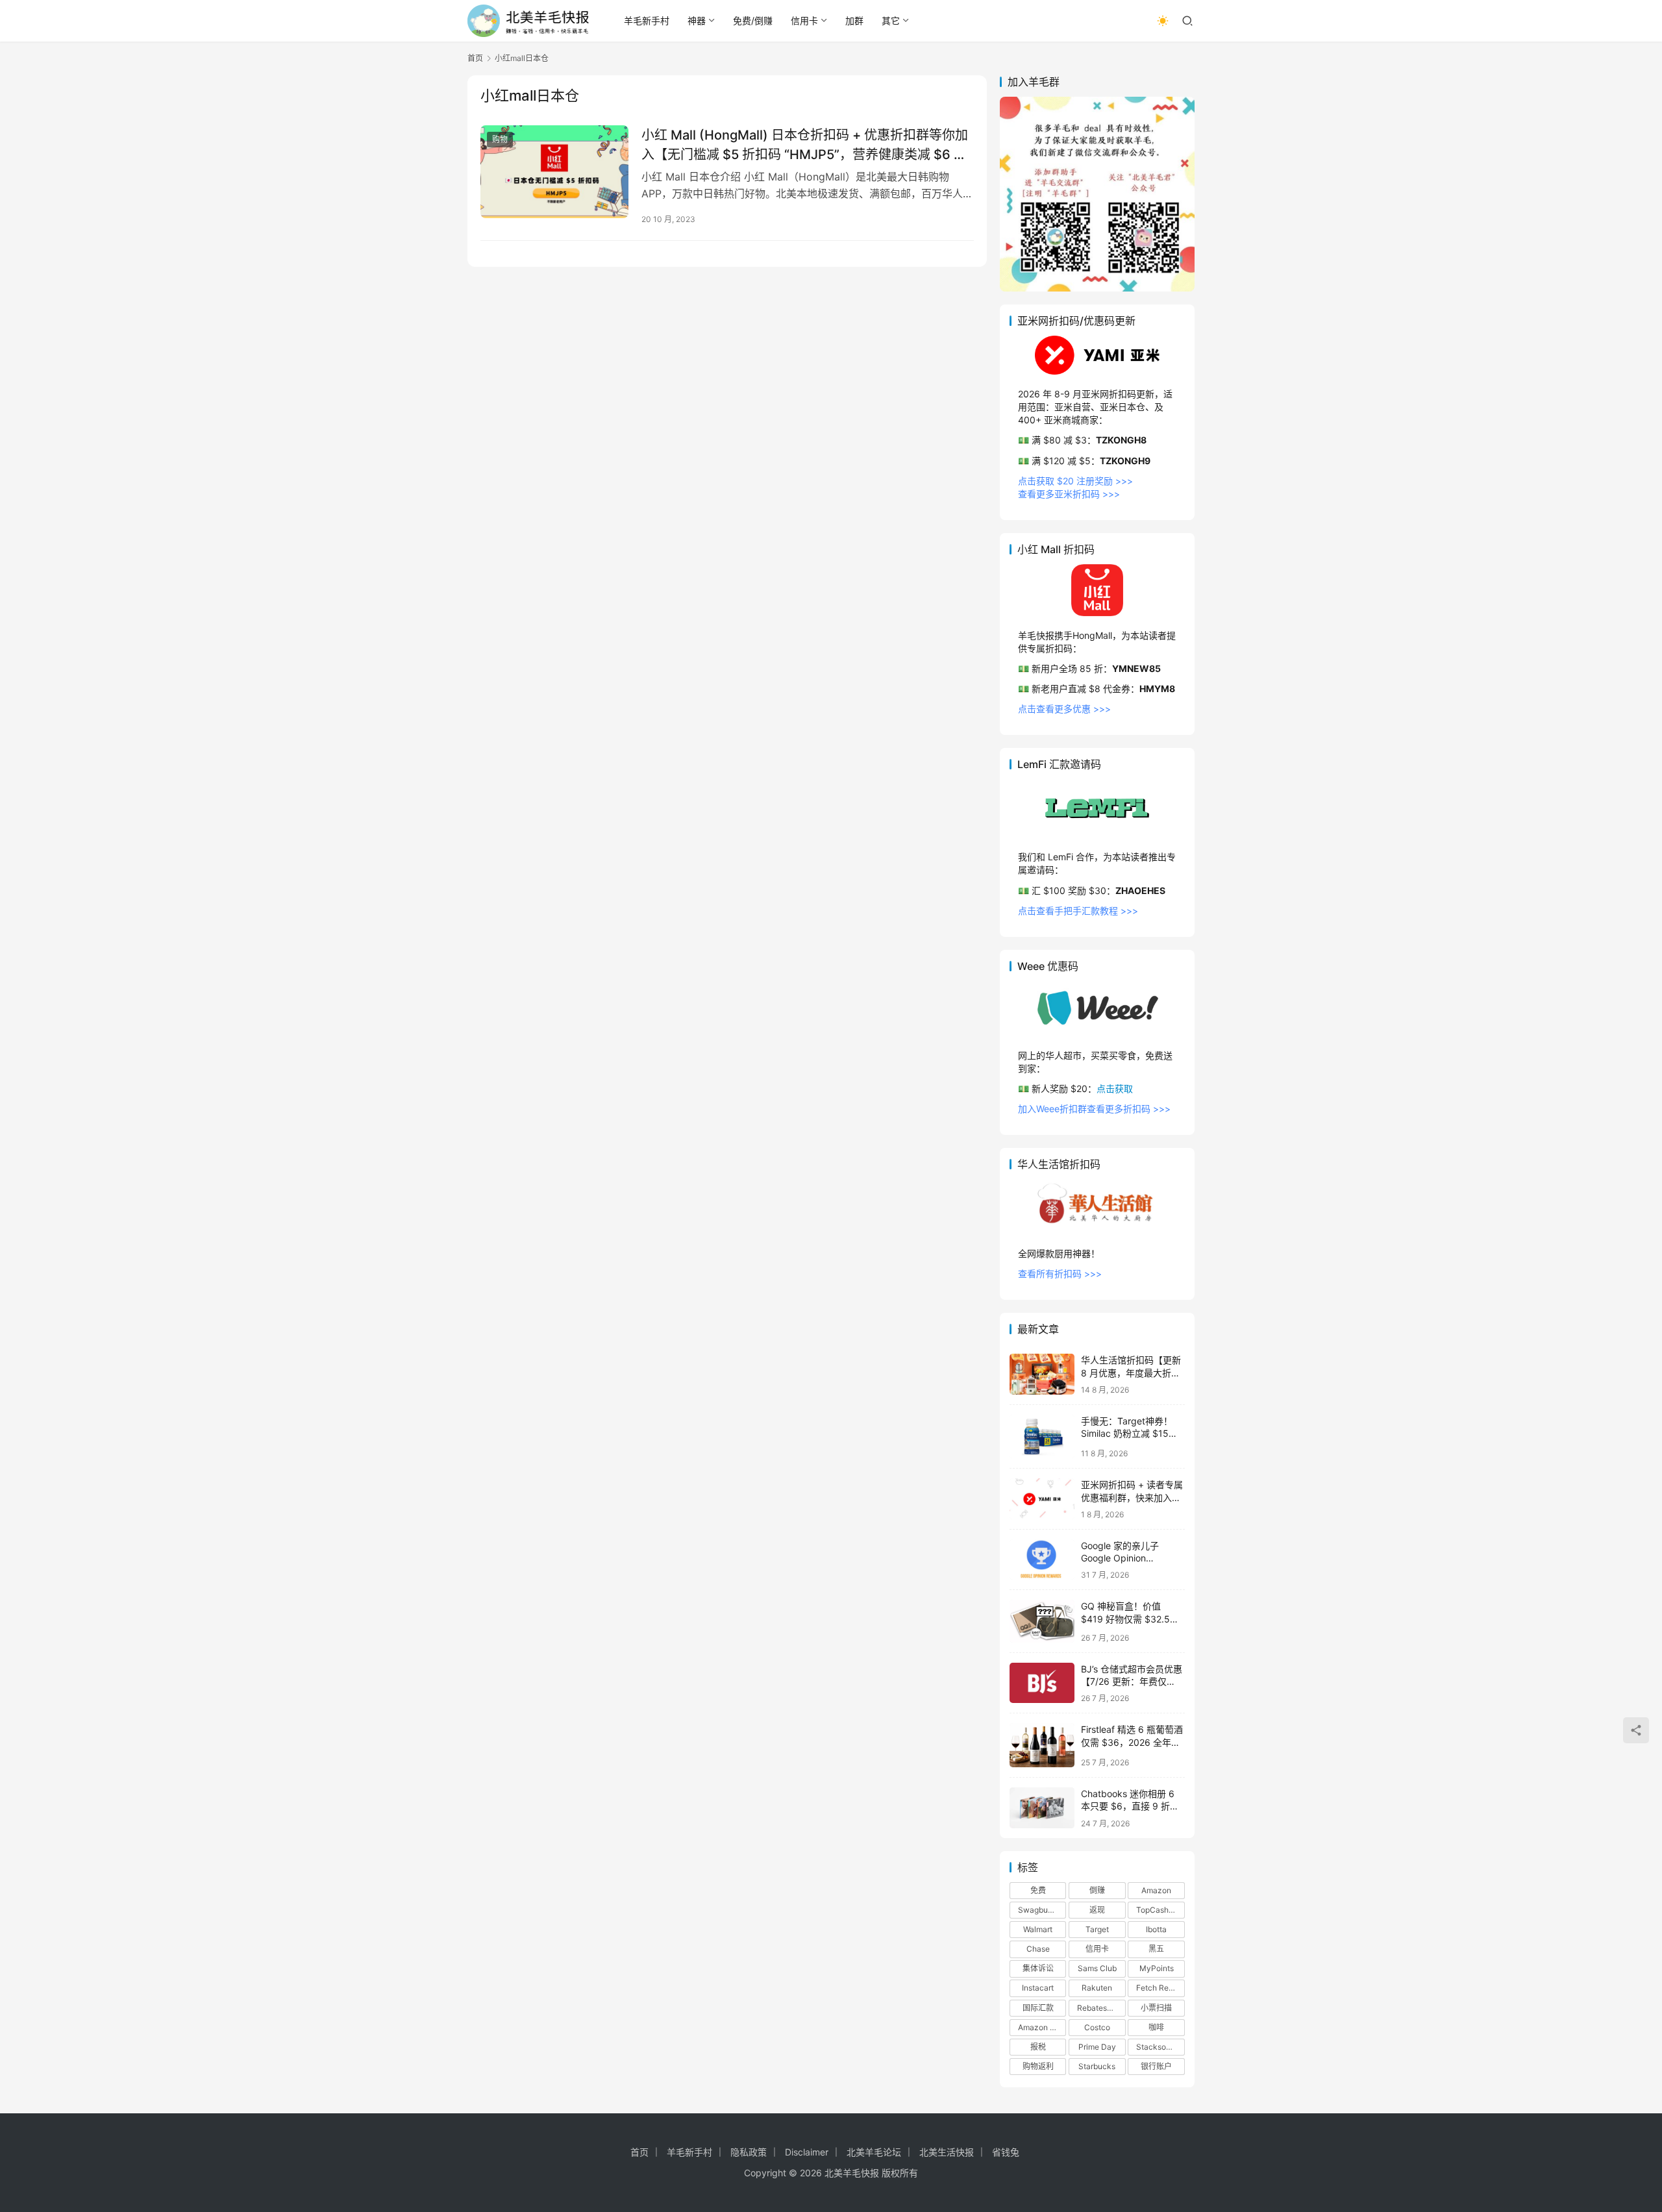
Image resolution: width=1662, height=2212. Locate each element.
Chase (1038, 1949)
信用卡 (804, 20)
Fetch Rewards (1160, 1988)
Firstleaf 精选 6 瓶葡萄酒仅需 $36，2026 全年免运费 (1132, 1742)
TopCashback (1160, 1910)
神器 (697, 20)
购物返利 (1038, 2066)
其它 (891, 20)
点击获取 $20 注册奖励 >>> (1075, 481)
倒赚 (1097, 1890)
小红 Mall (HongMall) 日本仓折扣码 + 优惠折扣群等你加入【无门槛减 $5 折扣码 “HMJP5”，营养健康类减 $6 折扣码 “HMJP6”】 (805, 144)
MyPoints (1157, 1968)
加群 (854, 20)
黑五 (1156, 1949)
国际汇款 (1038, 2008)
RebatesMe (1098, 2008)
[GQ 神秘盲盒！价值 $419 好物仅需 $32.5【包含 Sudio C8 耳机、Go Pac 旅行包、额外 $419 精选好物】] (1042, 1621)
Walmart (1038, 1929)
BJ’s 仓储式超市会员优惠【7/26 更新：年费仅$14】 (1132, 1682)
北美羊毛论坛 (874, 2152)
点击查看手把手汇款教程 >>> (1078, 911)
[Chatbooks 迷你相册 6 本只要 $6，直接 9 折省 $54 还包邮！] (1042, 1808)
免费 (1038, 1890)
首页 (475, 58)
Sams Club (1097, 1968)
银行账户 (1156, 2066)
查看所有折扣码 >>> (1060, 1274)
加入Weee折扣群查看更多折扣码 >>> (1094, 1109)
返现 (1097, 1910)
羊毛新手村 (647, 20)
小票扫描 (1156, 2008)
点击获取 (1115, 1088)
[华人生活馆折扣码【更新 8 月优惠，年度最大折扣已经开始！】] (1042, 1374)
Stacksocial (1158, 2047)
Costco (1097, 2027)
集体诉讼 (1038, 1968)
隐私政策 (749, 2152)
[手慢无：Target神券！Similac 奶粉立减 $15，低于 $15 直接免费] (1042, 1436)
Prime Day (1097, 2047)
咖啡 (1156, 2027)
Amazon (1156, 1890)
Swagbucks (1039, 1910)
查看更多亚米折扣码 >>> (1069, 494)
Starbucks (1097, 2066)
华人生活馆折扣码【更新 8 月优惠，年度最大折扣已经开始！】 (1131, 1373)
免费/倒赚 (753, 20)
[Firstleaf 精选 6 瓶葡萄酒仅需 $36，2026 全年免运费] (1042, 1745)
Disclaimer (807, 2152)
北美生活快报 (947, 2152)
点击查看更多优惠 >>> (1064, 709)
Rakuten (1097, 1988)
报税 (1038, 2047)
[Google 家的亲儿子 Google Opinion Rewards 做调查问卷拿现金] (1042, 1560)
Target (1097, 1929)
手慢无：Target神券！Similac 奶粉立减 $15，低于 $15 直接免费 (1129, 1434)
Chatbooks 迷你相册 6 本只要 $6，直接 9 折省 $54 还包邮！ (1130, 1806)
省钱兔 (1006, 2152)
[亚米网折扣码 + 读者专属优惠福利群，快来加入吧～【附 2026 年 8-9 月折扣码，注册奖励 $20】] (1042, 1499)
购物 (500, 139)
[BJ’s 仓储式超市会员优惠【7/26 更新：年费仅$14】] (1042, 1683)
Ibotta (1156, 1929)
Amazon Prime (1042, 2027)
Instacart (1038, 1988)
